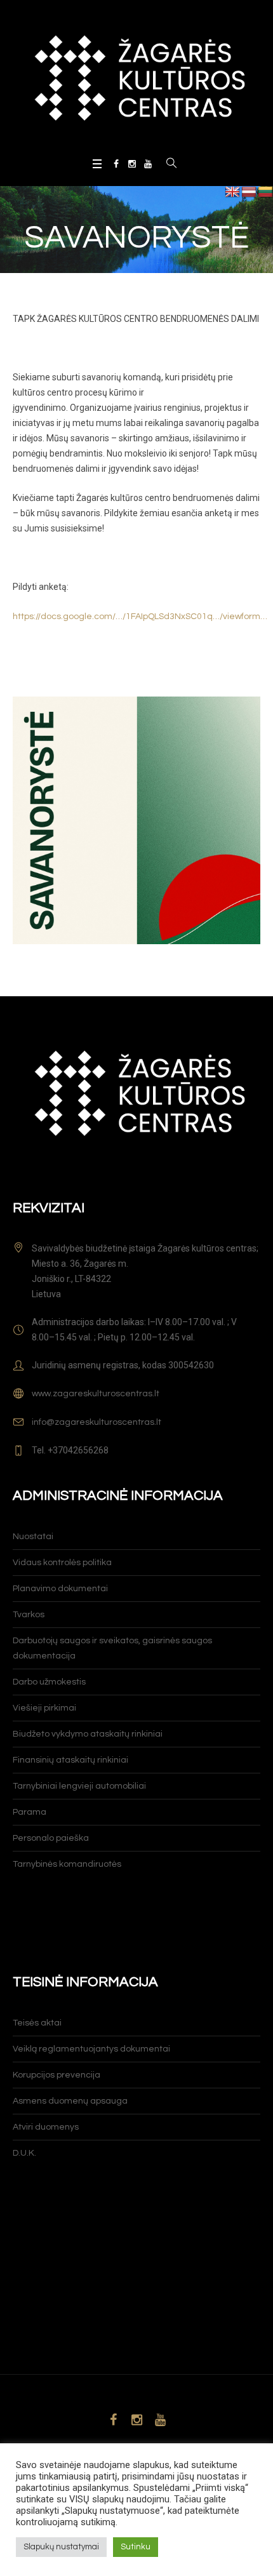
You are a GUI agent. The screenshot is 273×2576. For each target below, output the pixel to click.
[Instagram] (132, 164)
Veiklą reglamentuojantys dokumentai (91, 2049)
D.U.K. (24, 2153)
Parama (30, 1812)
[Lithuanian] (265, 192)
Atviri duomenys (46, 2127)
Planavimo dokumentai (60, 1589)
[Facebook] (116, 164)
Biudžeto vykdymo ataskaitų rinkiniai (88, 1734)
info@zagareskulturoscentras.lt (97, 1422)
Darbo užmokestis (49, 1682)
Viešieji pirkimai (44, 1708)
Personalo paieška (51, 1838)
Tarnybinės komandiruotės (67, 1864)
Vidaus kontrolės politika (62, 1563)
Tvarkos (29, 1615)
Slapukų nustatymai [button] (61, 2547)
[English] (232, 192)
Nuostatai (33, 1537)
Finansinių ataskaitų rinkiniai (70, 1760)
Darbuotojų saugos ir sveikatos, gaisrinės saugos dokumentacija (112, 1648)
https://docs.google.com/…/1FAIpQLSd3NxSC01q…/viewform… (140, 617)
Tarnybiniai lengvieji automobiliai (79, 1786)
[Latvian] (249, 192)
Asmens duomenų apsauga (70, 2101)
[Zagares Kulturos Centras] (136, 77)
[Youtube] (148, 164)
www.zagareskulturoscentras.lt (96, 1394)
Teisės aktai (37, 2023)
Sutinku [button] (136, 2547)
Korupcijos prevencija (57, 2075)
